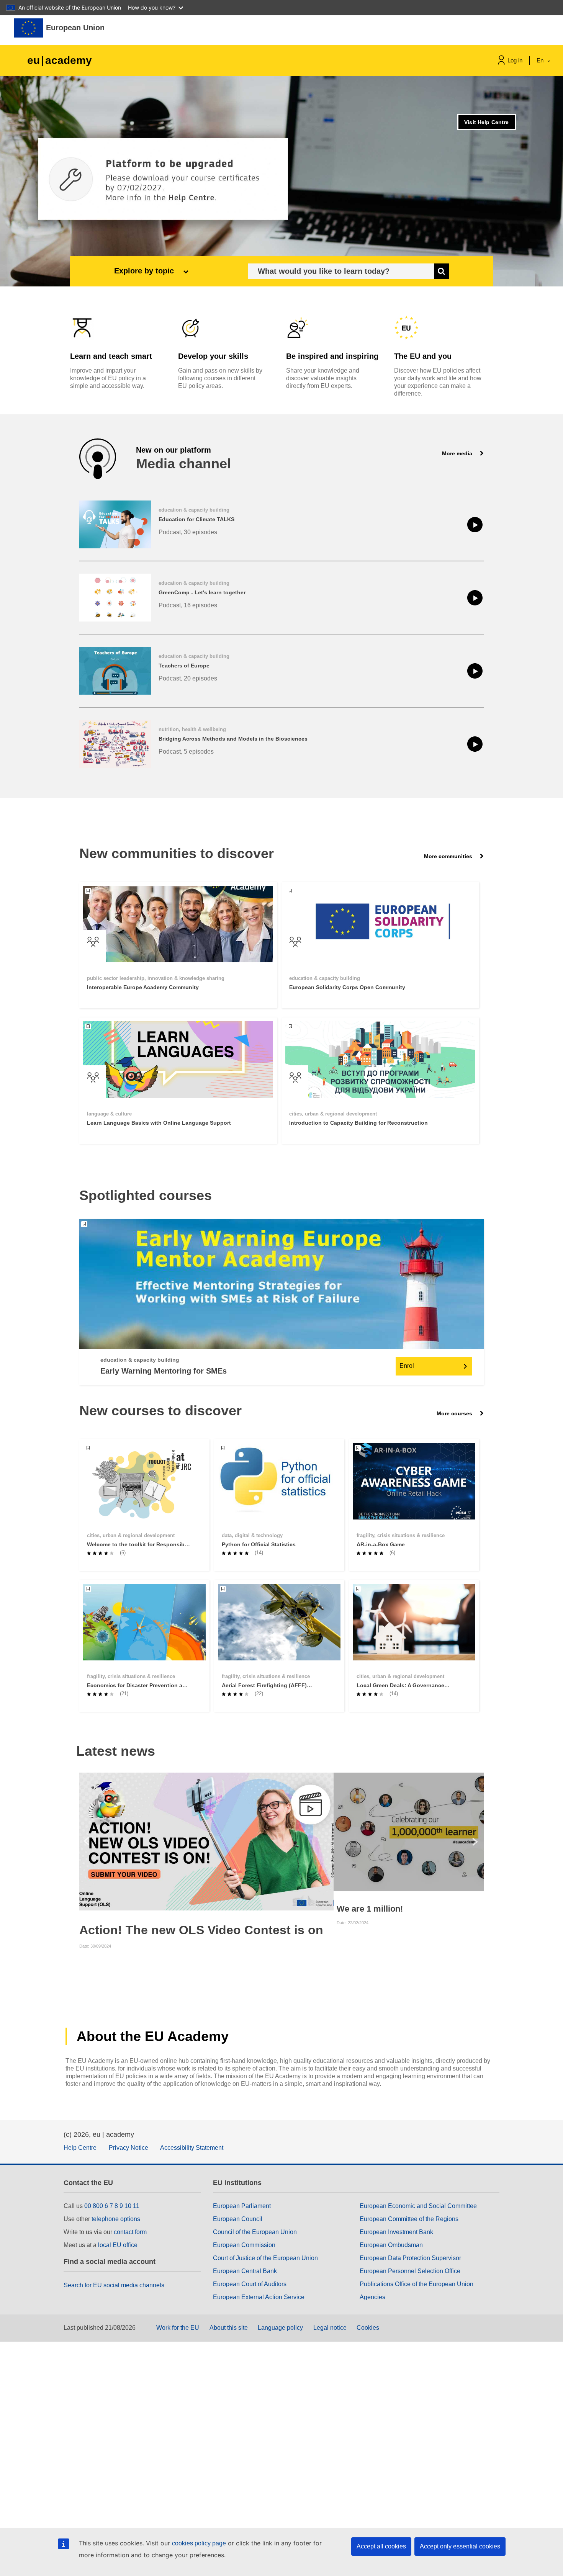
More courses (455, 1413)
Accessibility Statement (192, 2148)
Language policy (280, 2328)
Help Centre (80, 2148)
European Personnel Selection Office (410, 2271)
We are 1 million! (370, 1909)
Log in (515, 60)
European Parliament (242, 2206)
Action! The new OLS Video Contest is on (201, 1930)
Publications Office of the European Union (417, 2284)
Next (477, 1842)
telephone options (116, 2219)
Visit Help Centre (486, 122)
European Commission (244, 2245)
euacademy (60, 60)
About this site (229, 2328)
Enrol (407, 1366)
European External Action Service (259, 2297)
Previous (86, 1842)
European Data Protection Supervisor (410, 2258)
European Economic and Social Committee (418, 2206)
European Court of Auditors (250, 2284)
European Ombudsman (391, 2245)
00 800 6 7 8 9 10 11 (112, 2206)
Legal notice (330, 2328)
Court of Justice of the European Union (265, 2258)
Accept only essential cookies (460, 2546)
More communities (449, 856)
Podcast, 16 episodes (188, 605)
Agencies (372, 2297)
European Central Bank (245, 2271)
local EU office (118, 2245)
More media (458, 453)
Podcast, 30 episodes (188, 532)
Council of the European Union (255, 2232)
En (541, 60)
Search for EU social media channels (114, 2285)
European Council (238, 2219)
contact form (130, 2232)
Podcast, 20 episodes (188, 678)
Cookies (368, 2328)
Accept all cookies (381, 2546)
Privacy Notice (128, 2148)
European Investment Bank (396, 2232)
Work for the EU (178, 2328)
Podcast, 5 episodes (186, 752)
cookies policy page (199, 2543)
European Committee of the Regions (409, 2219)
